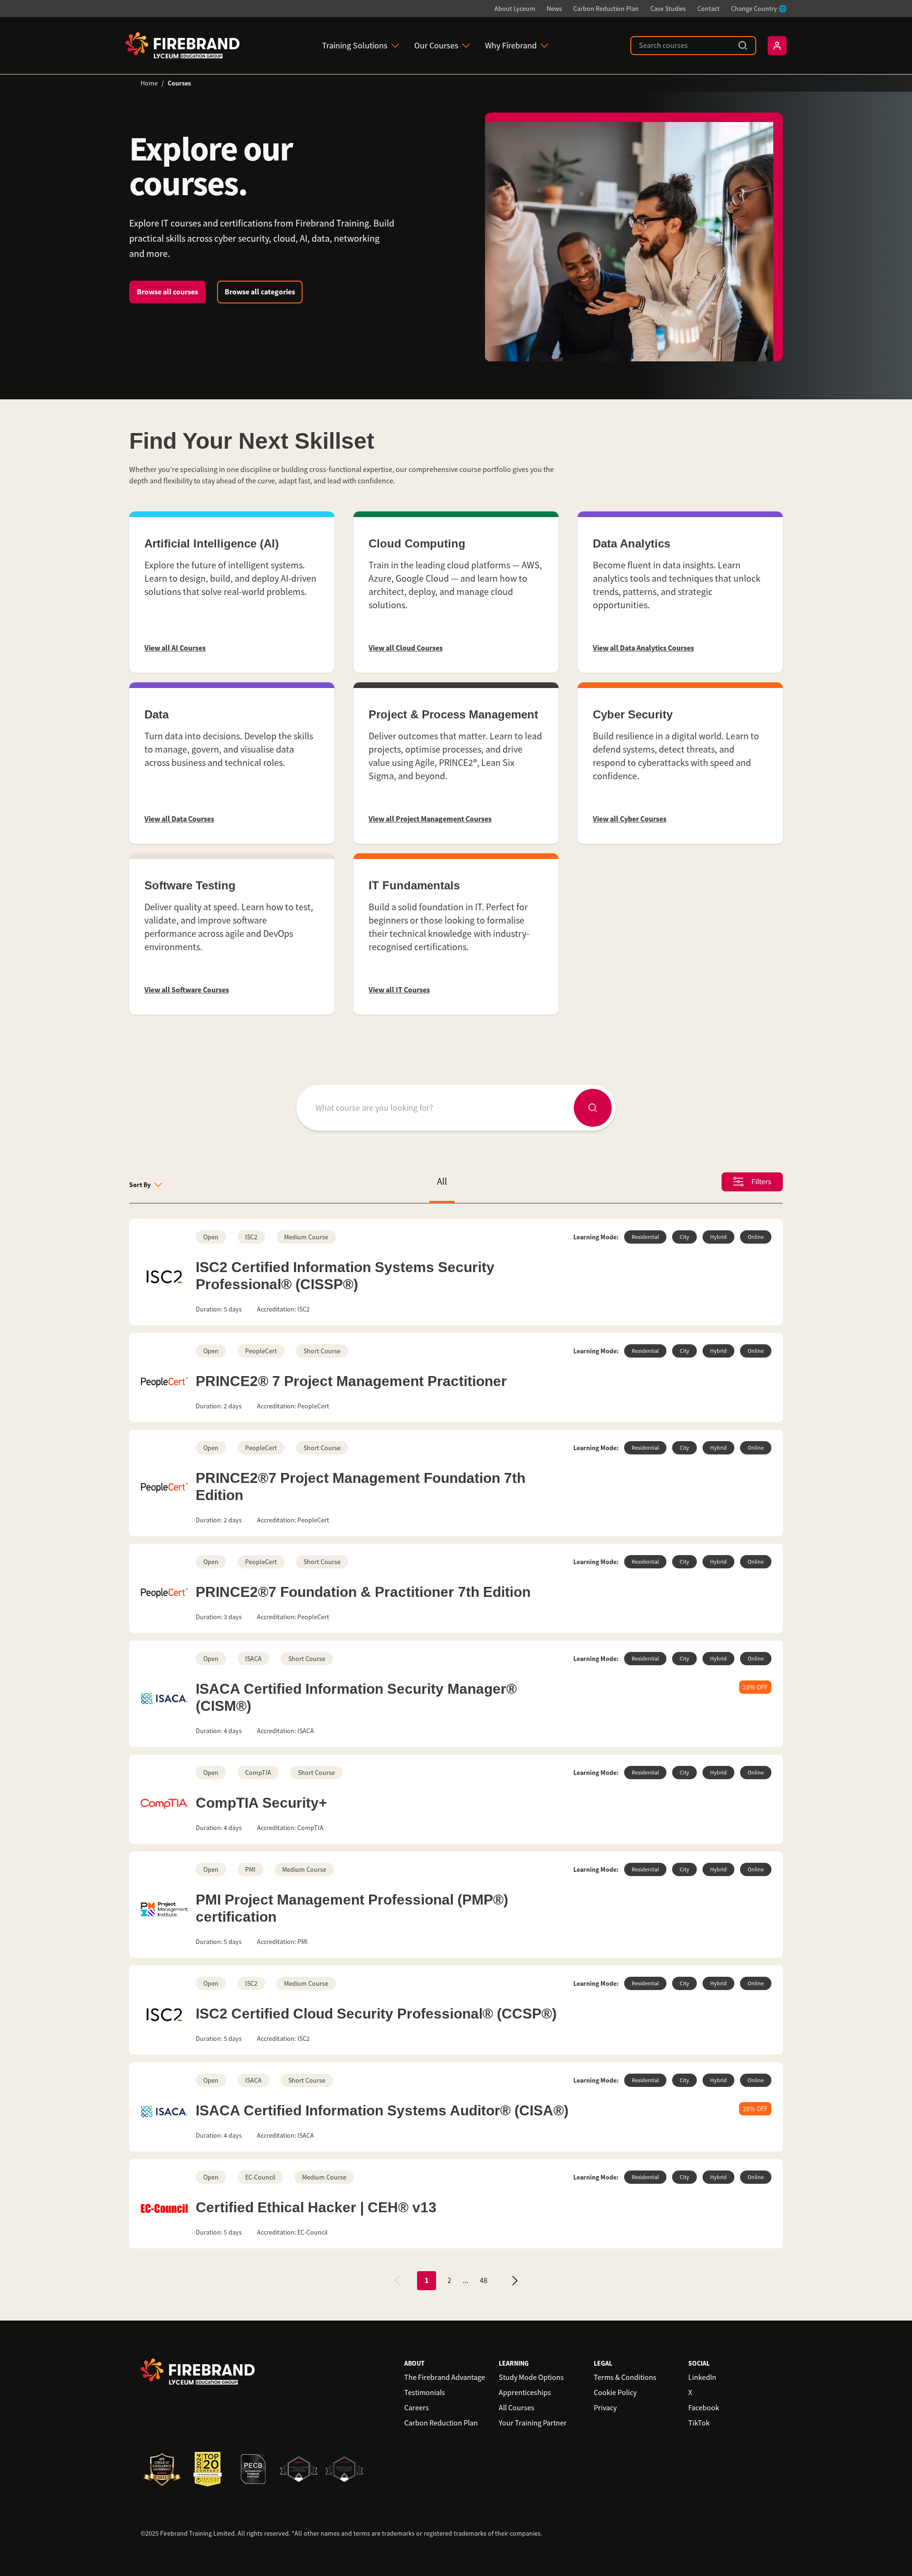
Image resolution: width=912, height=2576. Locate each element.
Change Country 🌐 (759, 9)
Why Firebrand (511, 46)
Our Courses (436, 46)
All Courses (517, 2408)
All (442, 1182)
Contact (708, 9)
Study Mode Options (531, 2378)
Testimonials (425, 2393)
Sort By (140, 1185)
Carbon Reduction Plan (606, 9)
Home (149, 83)
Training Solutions (355, 46)
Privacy (605, 2408)
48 (484, 2281)
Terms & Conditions (625, 2378)
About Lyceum (515, 9)
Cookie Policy (615, 2393)
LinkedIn (702, 2378)
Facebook (704, 2408)
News (554, 9)
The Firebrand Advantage (445, 2378)
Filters (761, 1182)
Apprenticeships (525, 2393)
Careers (417, 2408)
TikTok (699, 2423)
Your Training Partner (533, 2423)
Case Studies (668, 9)
